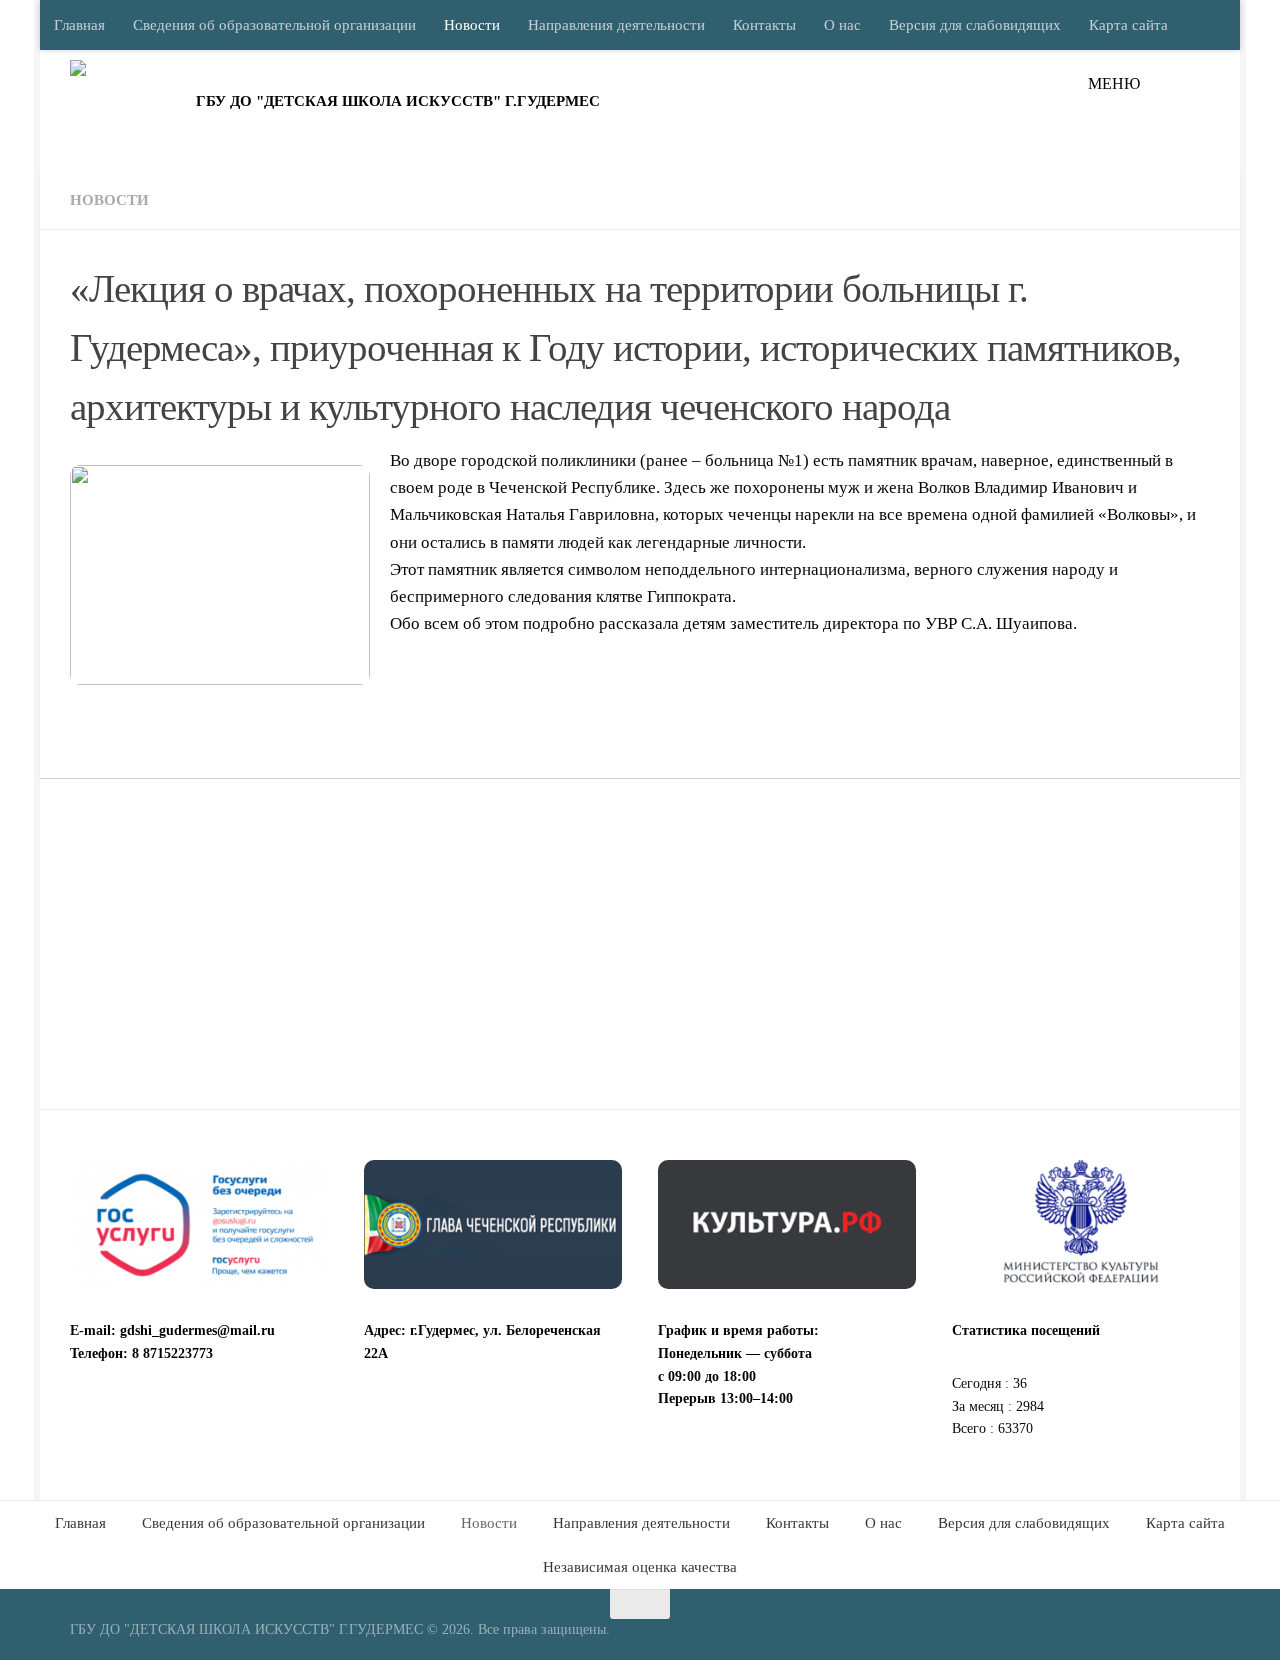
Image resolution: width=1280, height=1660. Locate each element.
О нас (842, 25)
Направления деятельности (616, 25)
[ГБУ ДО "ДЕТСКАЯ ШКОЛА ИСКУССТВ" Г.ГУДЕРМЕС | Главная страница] (128, 110)
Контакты (764, 25)
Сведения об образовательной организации (274, 25)
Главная (79, 25)
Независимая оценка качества (640, 1567)
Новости (472, 25)
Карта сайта (1128, 25)
